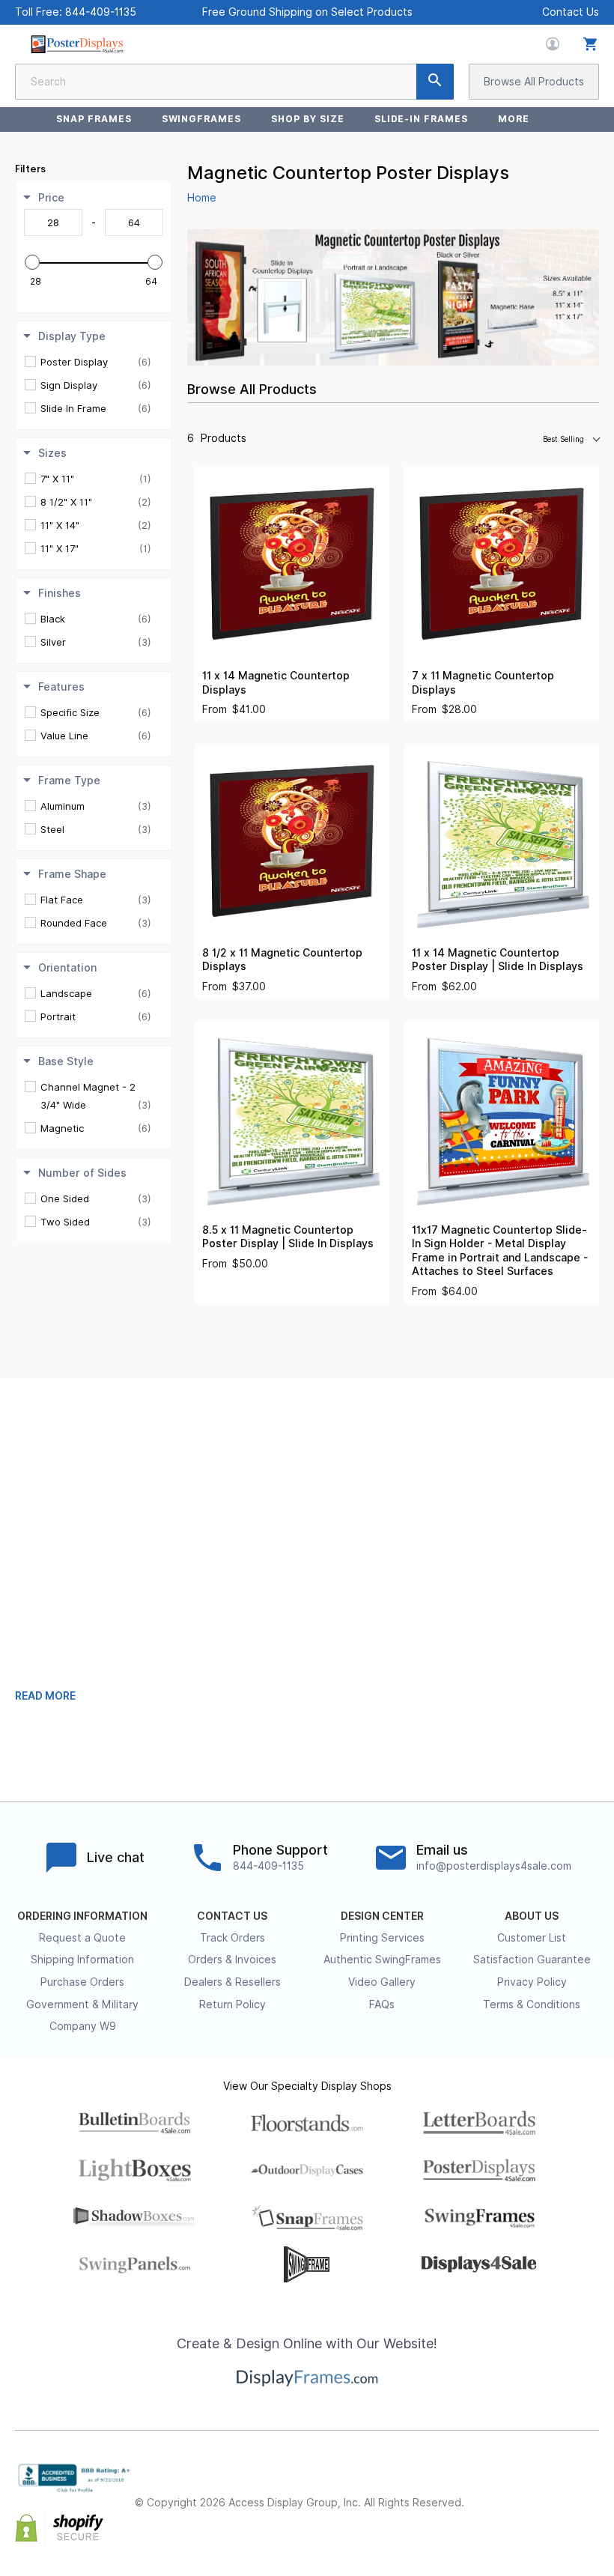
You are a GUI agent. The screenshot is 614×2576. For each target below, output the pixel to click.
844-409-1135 (101, 12)
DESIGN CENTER (382, 1916)
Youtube (590, 2516)
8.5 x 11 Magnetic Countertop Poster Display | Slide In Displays (288, 1237)
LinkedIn (590, 2491)
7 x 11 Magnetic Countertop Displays (483, 683)
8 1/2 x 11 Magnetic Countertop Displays (282, 960)
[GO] (435, 82)
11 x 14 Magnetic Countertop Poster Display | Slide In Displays (498, 960)
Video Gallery (382, 1982)
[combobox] (234, 82)
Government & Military (82, 2004)
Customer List (532, 1938)
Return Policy (232, 2004)
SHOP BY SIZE (308, 119)
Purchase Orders (82, 1982)
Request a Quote (82, 1938)
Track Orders (232, 1938)
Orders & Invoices (232, 1960)
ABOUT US (532, 1916)
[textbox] (53, 222)
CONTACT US (232, 1916)
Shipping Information (82, 1960)
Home (202, 198)
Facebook (491, 2491)
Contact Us (571, 12)
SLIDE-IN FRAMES (421, 119)
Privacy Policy (532, 1982)
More (514, 119)
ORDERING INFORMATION (82, 1916)
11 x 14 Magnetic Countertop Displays (276, 683)
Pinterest (557, 2491)
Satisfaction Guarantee (532, 1960)
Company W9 (83, 2026)
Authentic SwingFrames (382, 1960)
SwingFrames (202, 119)
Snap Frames (94, 119)
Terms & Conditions (532, 2004)
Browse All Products (534, 82)
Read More (45, 1696)
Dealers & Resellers (232, 1982)
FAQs (382, 2004)
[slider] (32, 262)
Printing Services (382, 1938)
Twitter (524, 2491)
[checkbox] (96, 362)
